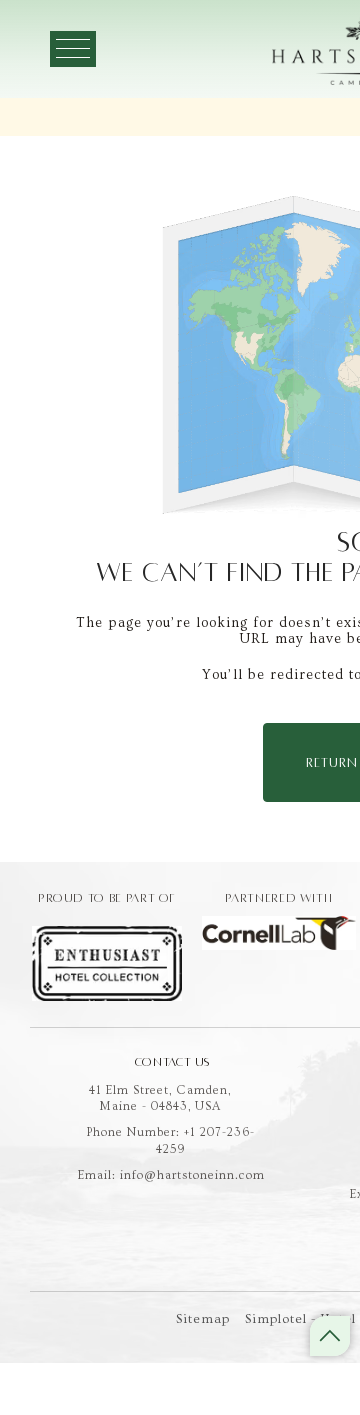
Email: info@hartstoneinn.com (171, 1175)
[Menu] (73, 49)
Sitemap (203, 1319)
